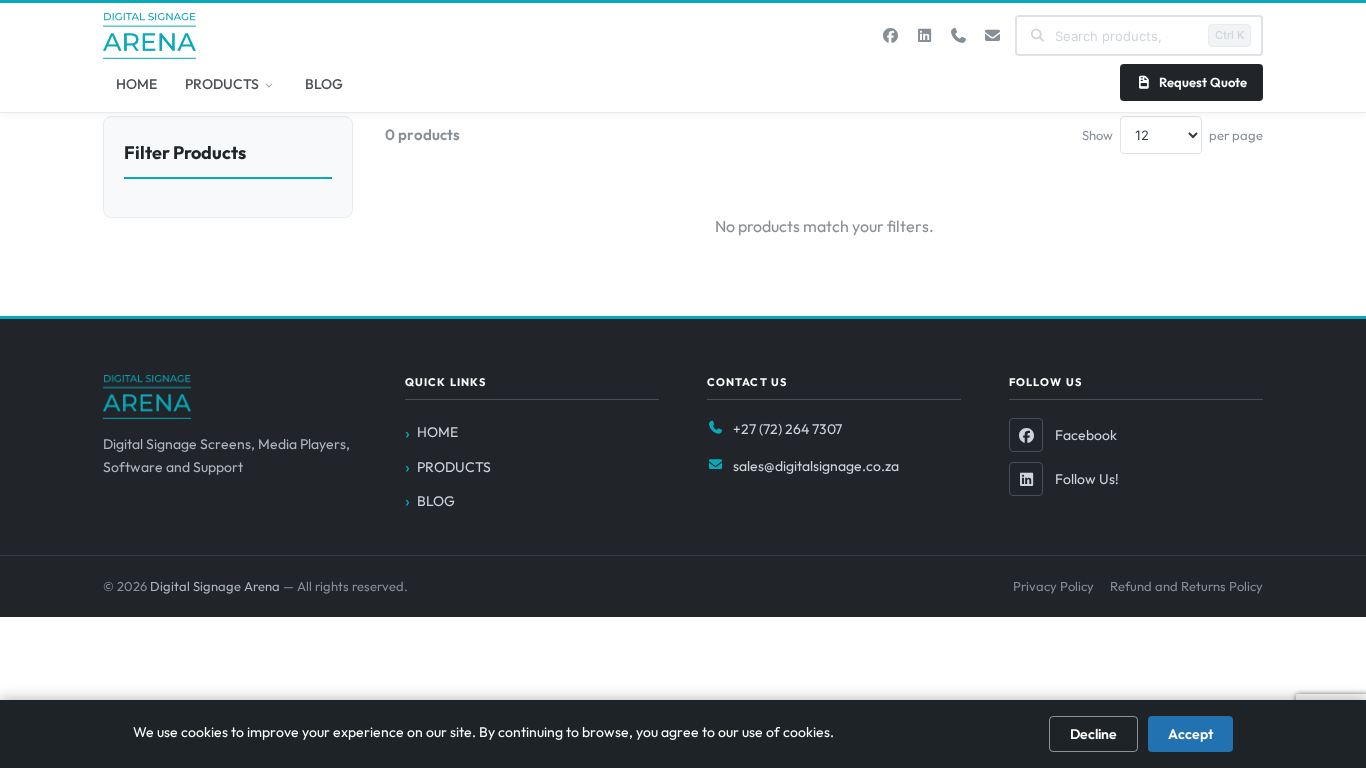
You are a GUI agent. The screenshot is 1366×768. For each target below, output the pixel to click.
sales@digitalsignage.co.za (816, 466)
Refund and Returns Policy (1186, 586)
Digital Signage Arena (216, 586)
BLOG (324, 84)
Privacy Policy (1053, 586)
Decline (1093, 734)
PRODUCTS (222, 84)
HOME (136, 84)
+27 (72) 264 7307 (787, 429)
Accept (1190, 734)
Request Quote (1203, 82)
